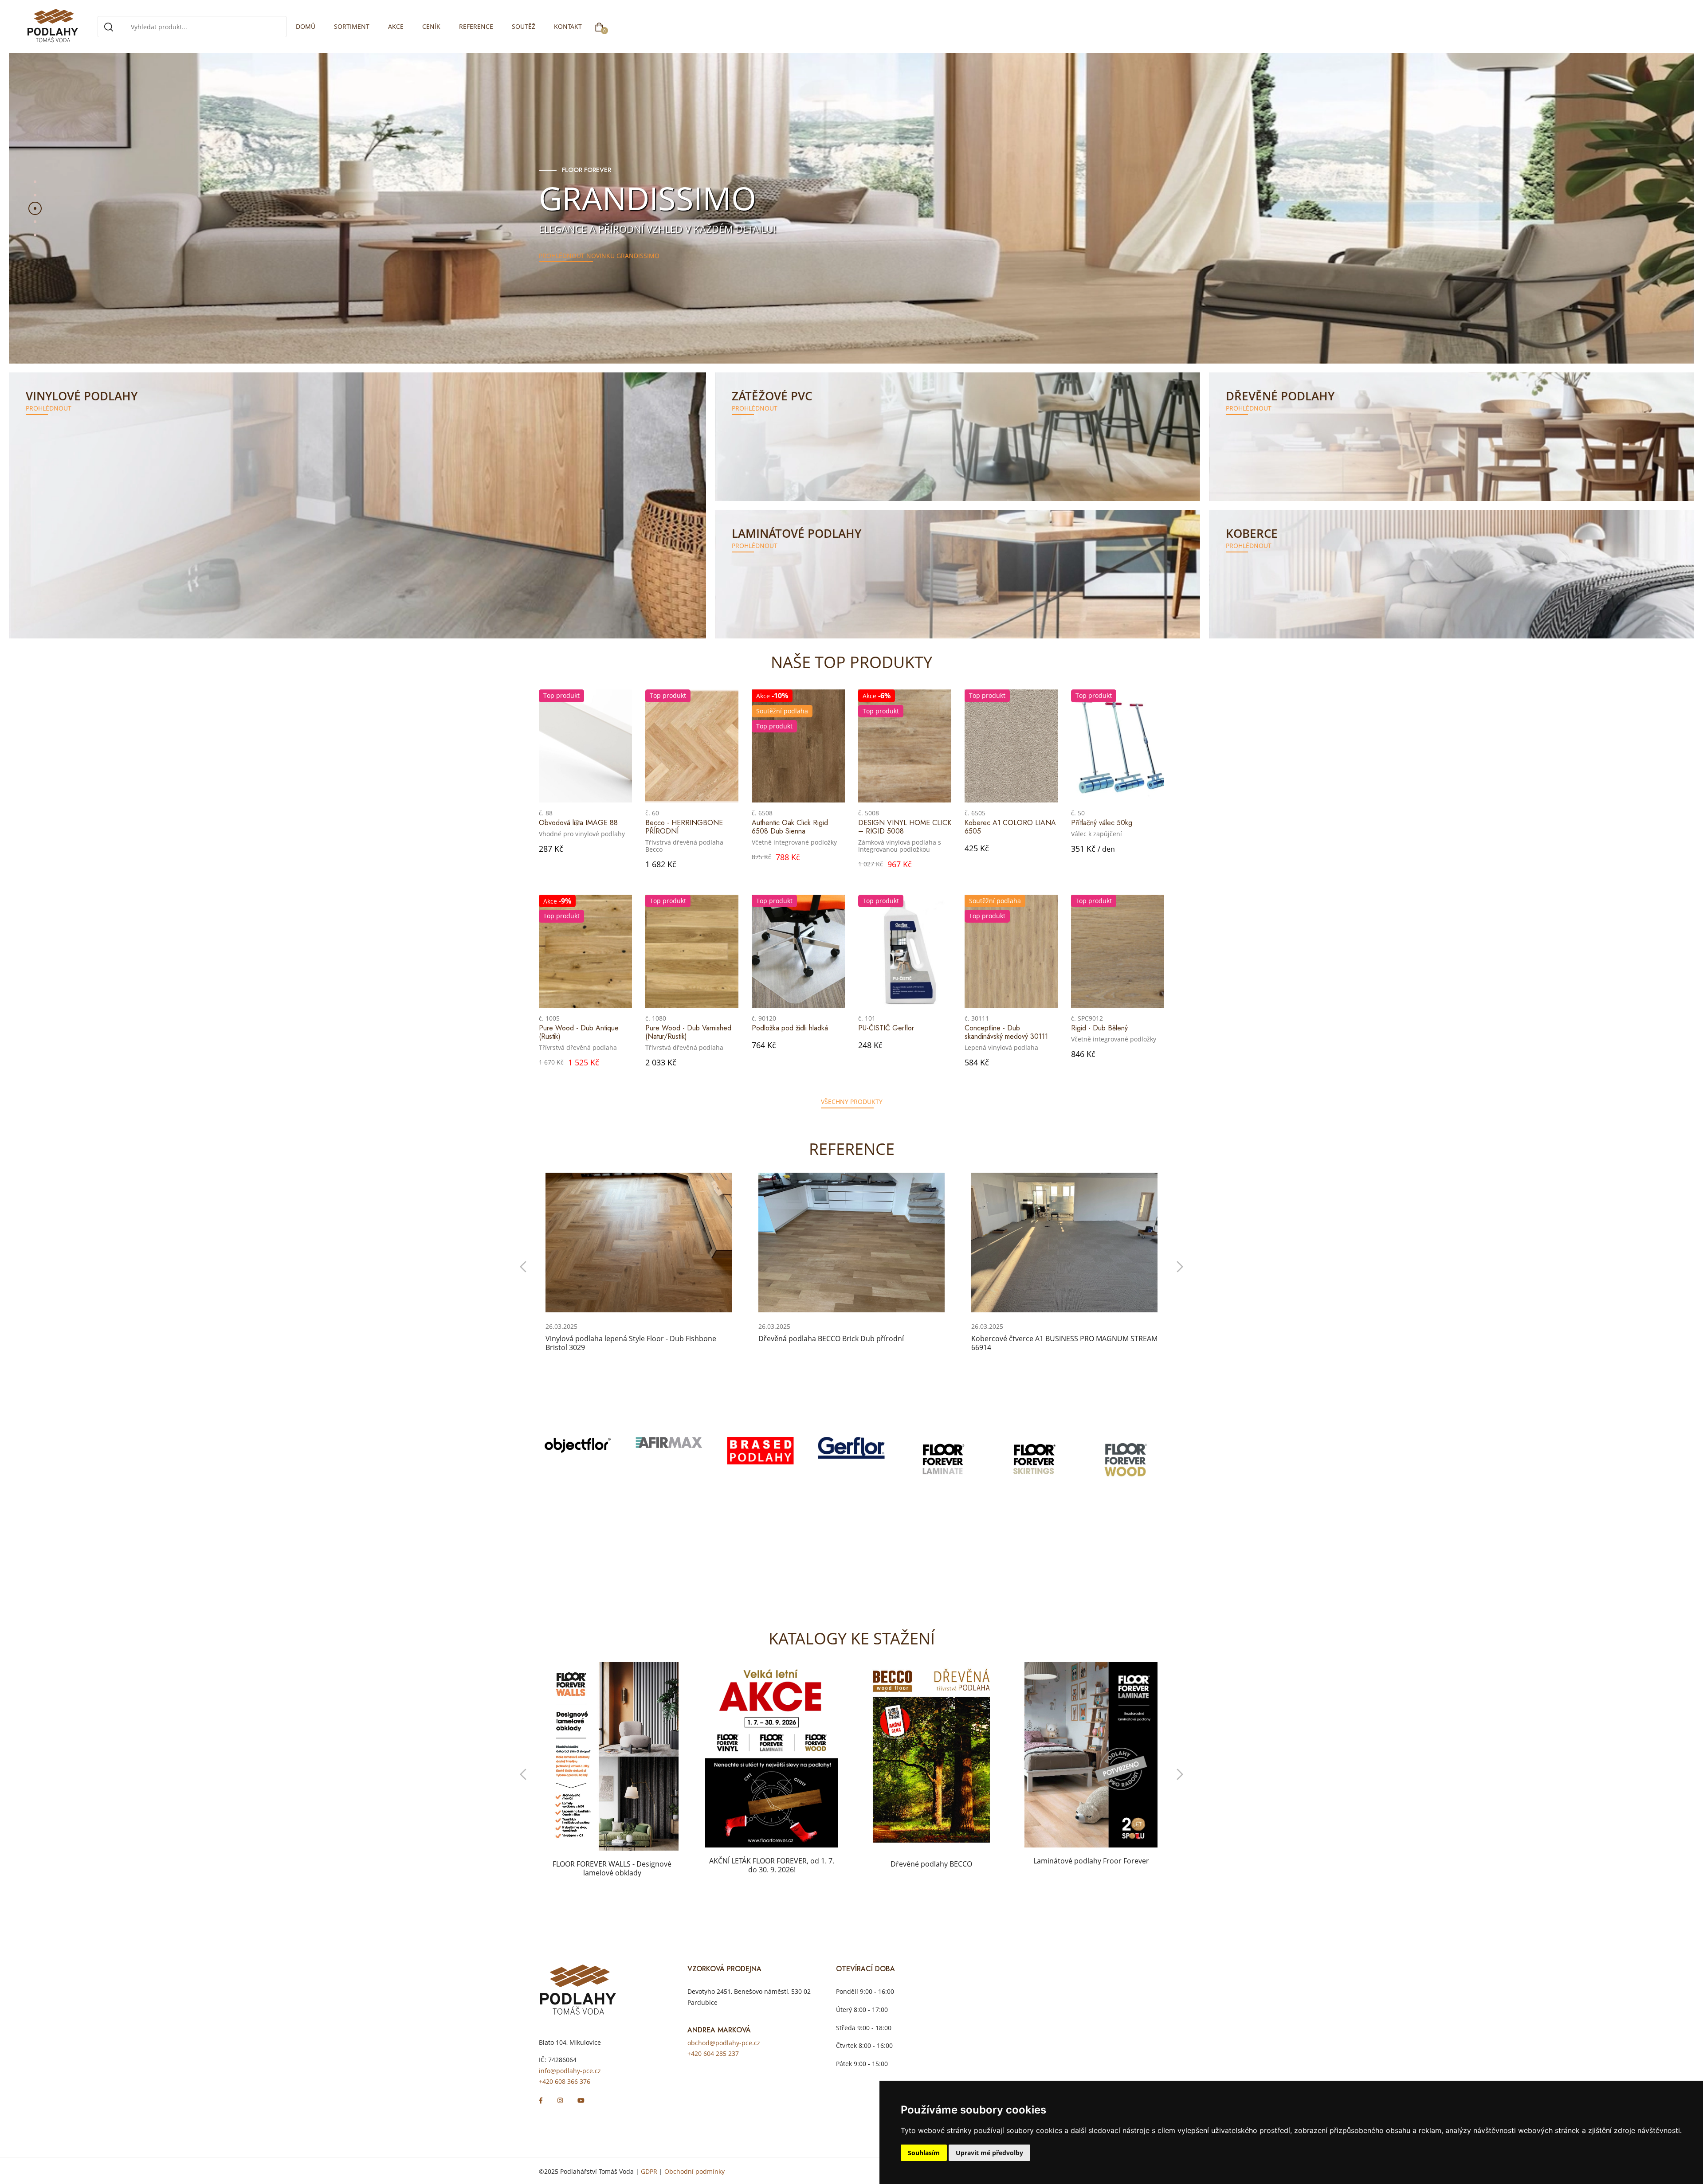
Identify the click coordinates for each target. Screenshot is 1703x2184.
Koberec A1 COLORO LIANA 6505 (1010, 827)
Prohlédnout (49, 408)
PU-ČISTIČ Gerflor (886, 1028)
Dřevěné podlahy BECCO (772, 1864)
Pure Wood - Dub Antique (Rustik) (579, 1032)
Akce (396, 26)
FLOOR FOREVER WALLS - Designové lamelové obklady (1091, 1868)
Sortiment (352, 26)
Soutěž (524, 26)
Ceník (431, 26)
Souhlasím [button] (924, 2153)
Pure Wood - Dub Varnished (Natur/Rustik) (688, 1032)
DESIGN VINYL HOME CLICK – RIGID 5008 (905, 827)
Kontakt (568, 26)
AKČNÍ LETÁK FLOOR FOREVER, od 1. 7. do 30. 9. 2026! (612, 1865)
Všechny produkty (852, 1102)
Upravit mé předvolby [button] (989, 2153)
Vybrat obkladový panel (579, 239)
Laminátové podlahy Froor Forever (932, 1861)
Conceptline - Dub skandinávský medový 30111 (1006, 1032)
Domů (306, 26)
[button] (35, 182)
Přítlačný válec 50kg (1102, 823)
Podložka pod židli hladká (790, 1028)
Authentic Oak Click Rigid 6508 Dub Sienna (790, 827)
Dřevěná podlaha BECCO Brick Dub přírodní (618, 1339)
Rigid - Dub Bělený (1099, 1028)
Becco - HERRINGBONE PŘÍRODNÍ (684, 827)
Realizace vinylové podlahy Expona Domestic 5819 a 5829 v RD (1057, 1343)
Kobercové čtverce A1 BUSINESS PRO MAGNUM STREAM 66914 (851, 1343)
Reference (476, 26)
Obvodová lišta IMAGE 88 (578, 823)
